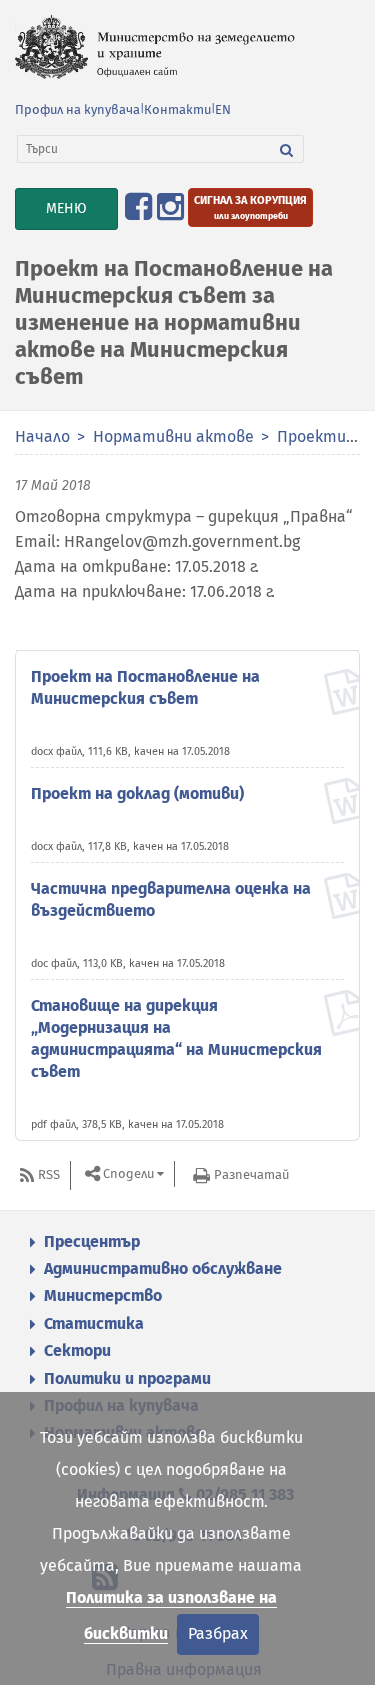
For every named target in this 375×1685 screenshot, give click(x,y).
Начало (42, 436)
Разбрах (218, 1633)
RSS (49, 1174)
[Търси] (287, 149)
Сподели (128, 1173)
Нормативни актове (173, 436)
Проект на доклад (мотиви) (137, 793)
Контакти (177, 109)
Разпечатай (251, 1174)
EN (223, 109)
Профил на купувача (77, 109)
